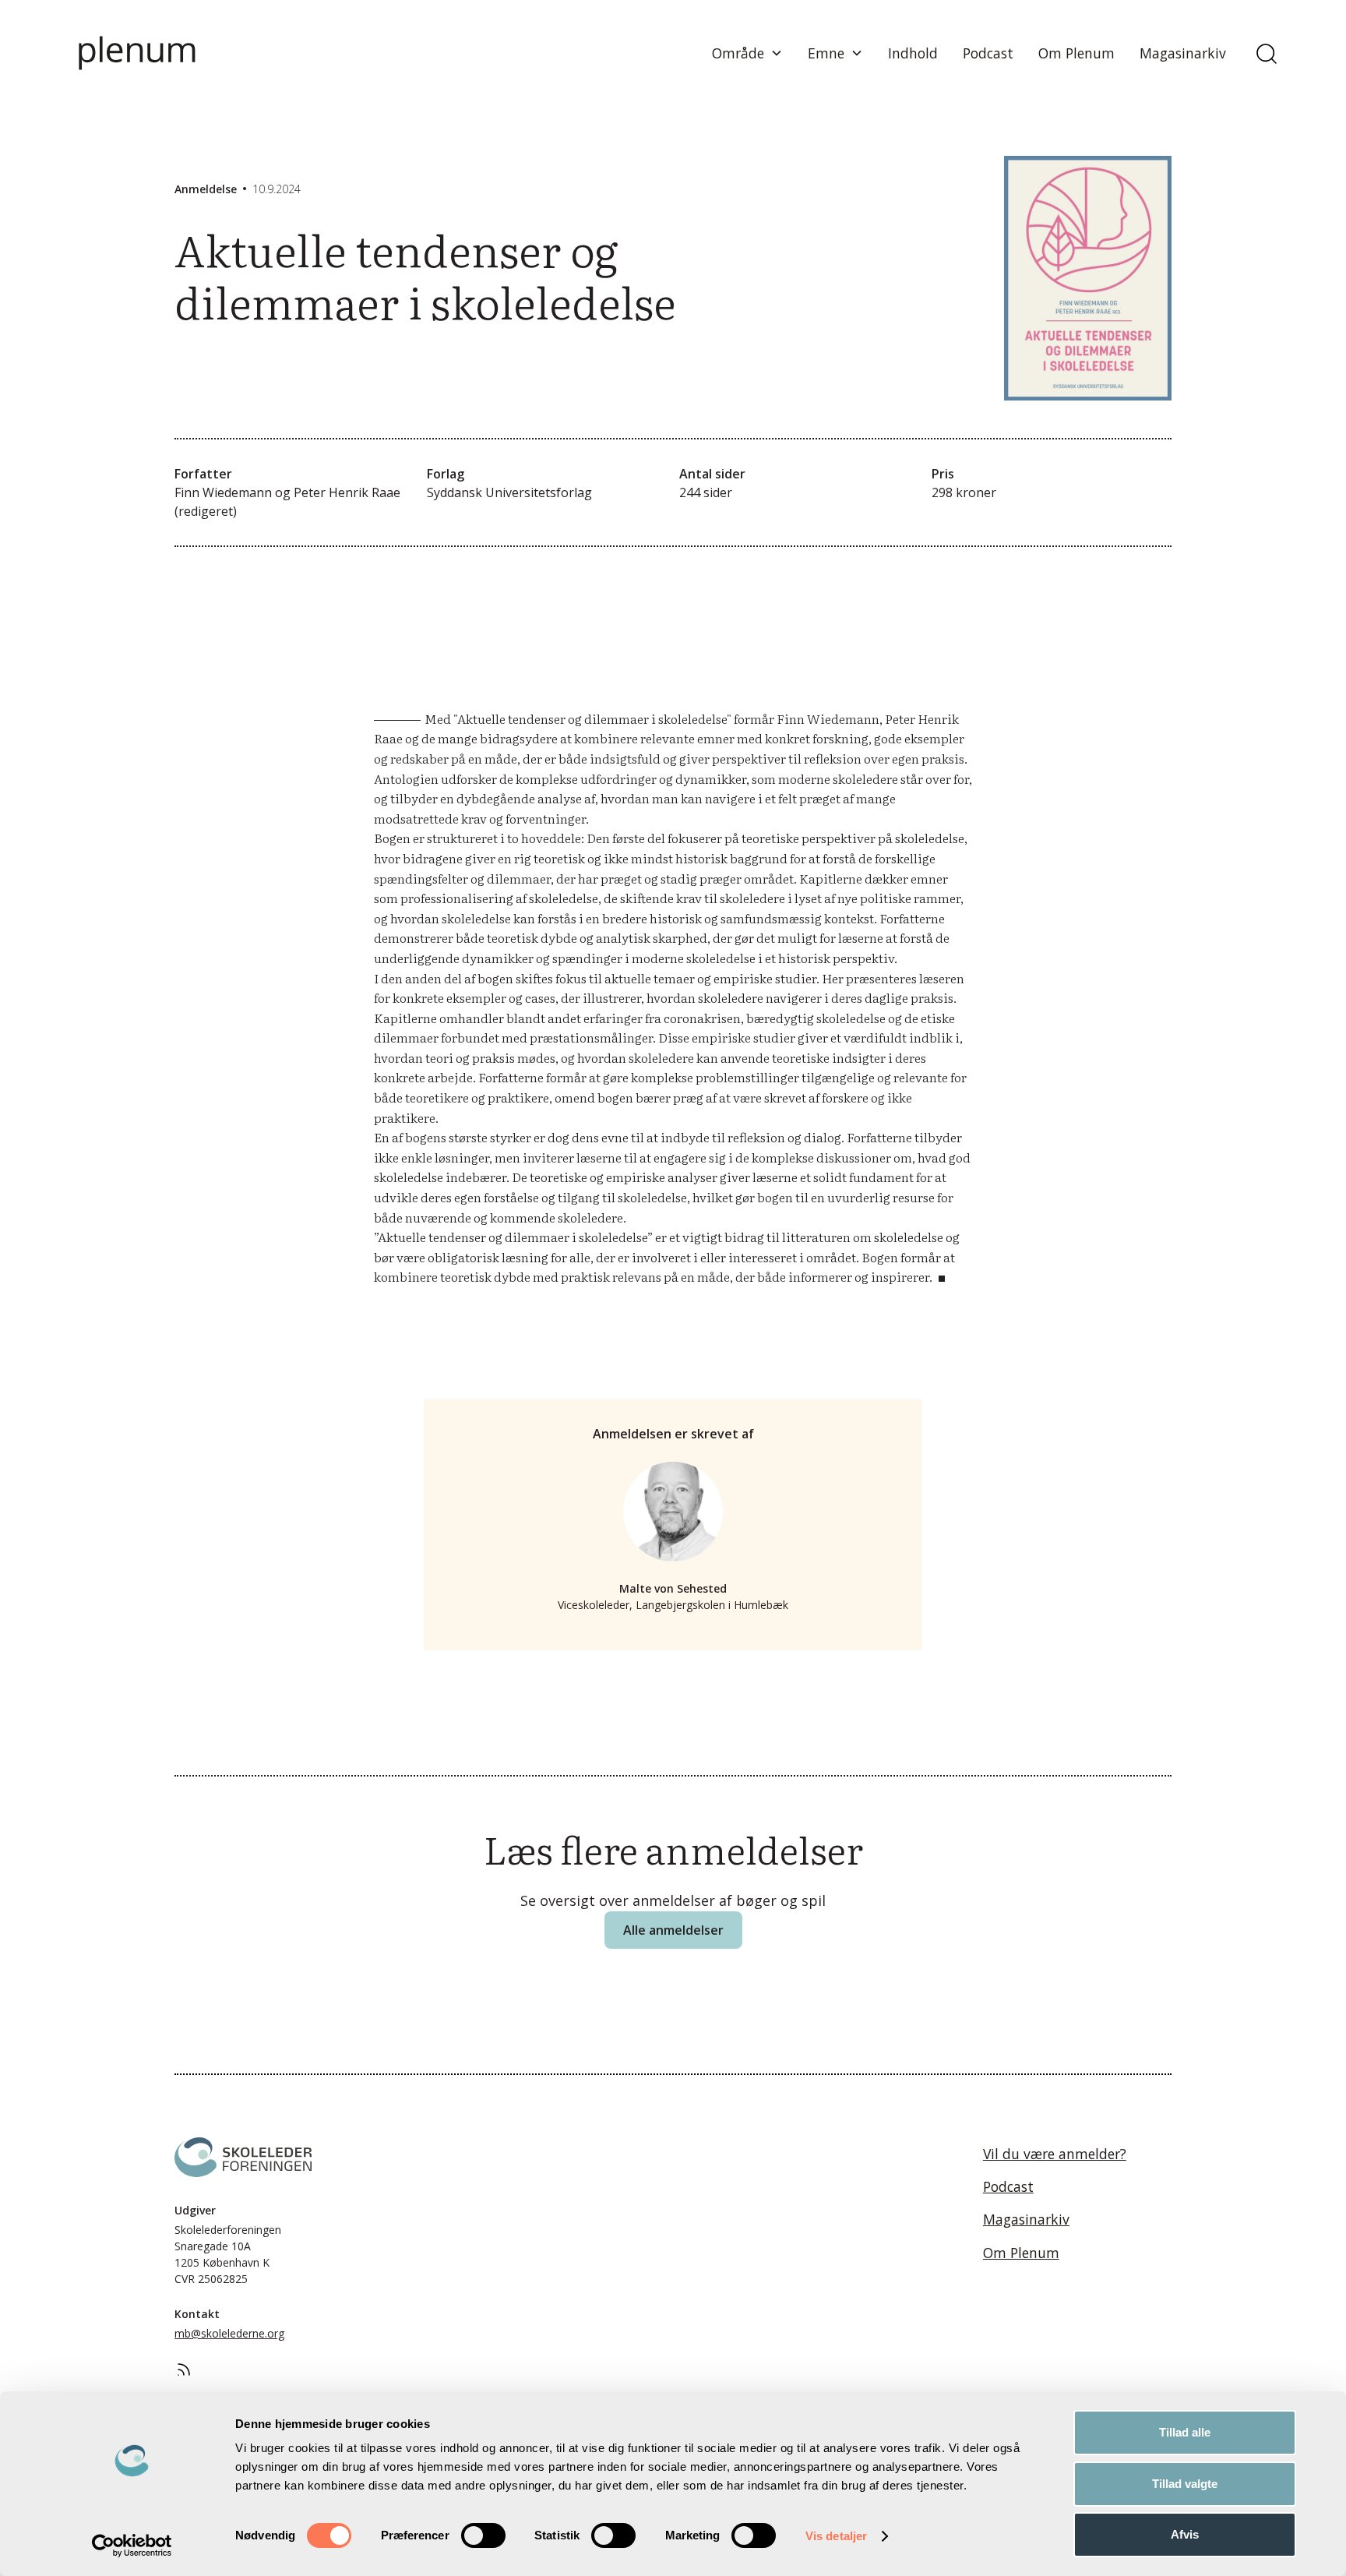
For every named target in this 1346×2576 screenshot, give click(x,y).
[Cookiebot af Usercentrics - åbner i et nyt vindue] (132, 2546)
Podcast (988, 53)
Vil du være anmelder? (1055, 2154)
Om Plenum (1076, 53)
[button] (747, 53)
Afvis (1185, 2534)
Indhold (913, 53)
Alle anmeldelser (673, 1930)
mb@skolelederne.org (229, 2333)
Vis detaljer (836, 2536)
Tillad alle (1185, 2432)
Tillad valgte (1185, 2484)
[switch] (483, 2535)
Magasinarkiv (1183, 53)
